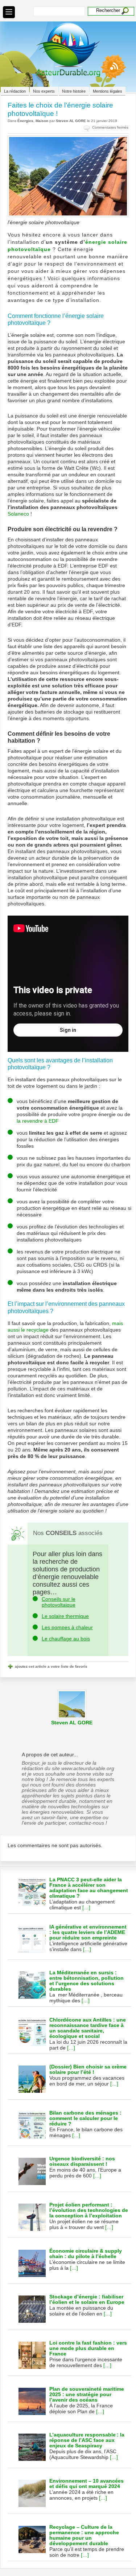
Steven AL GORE (71, 121)
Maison (42, 121)
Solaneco (18, 514)
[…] (86, 1907)
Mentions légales (108, 91)
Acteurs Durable (68, 50)
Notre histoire (74, 91)
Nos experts (44, 91)
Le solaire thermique (65, 1616)
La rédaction (15, 91)
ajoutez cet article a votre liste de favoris (51, 1666)
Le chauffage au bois (66, 1639)
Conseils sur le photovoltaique (59, 1602)
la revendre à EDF (38, 1121)
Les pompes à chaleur (67, 1627)
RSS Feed (110, 73)
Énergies (25, 121)
